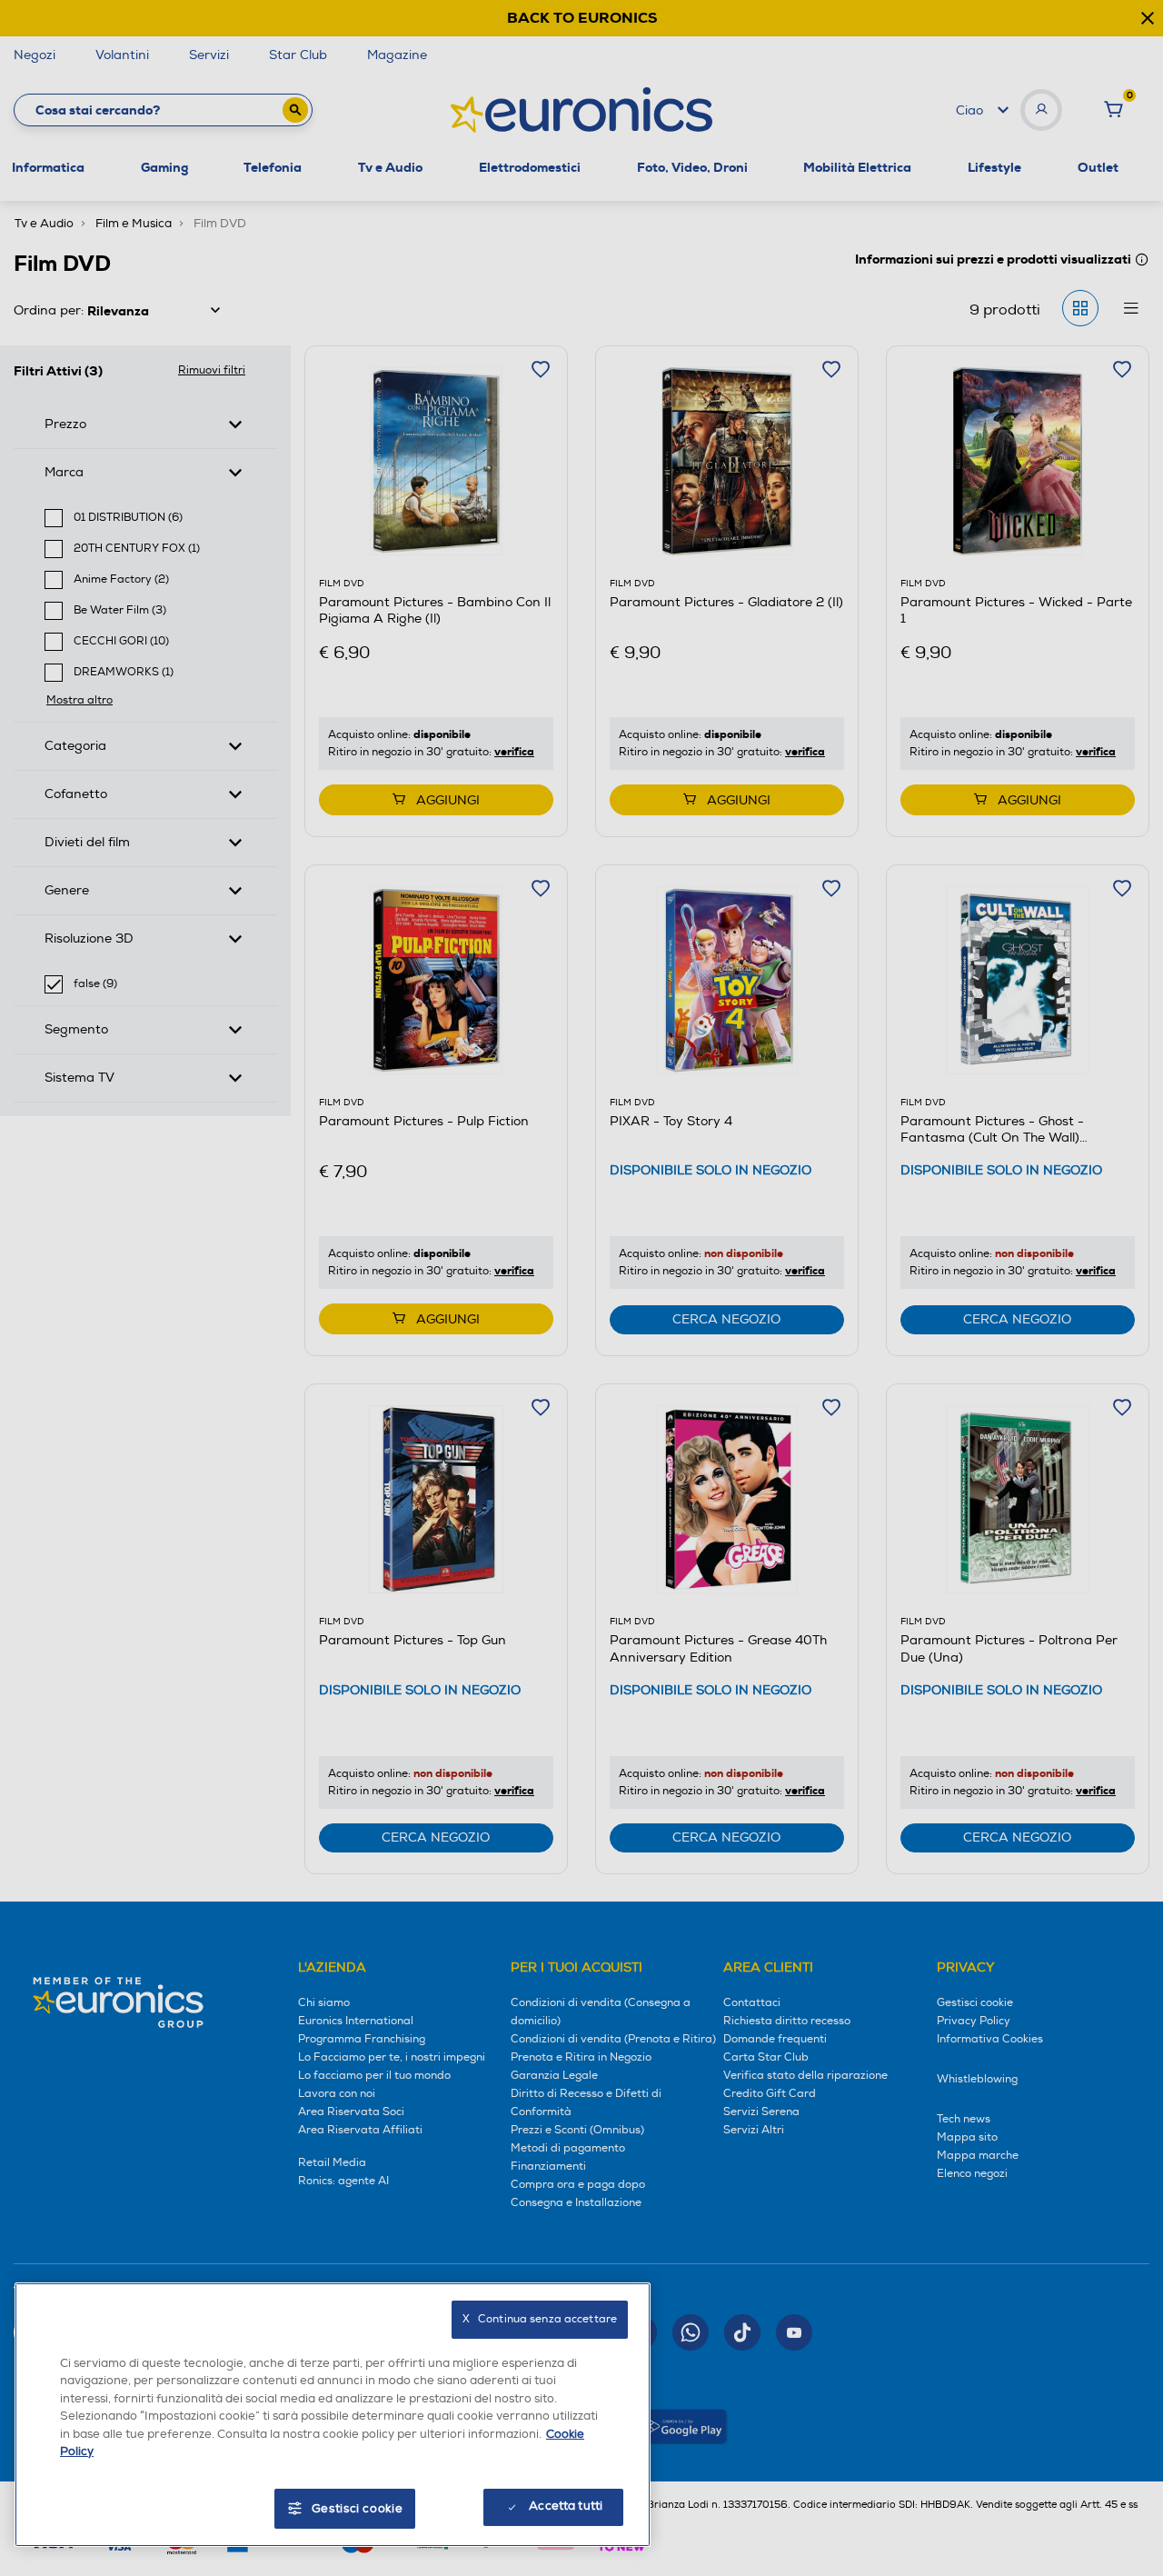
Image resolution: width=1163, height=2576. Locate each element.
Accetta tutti (566, 2506)
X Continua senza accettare (540, 2319)
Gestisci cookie (358, 2509)
